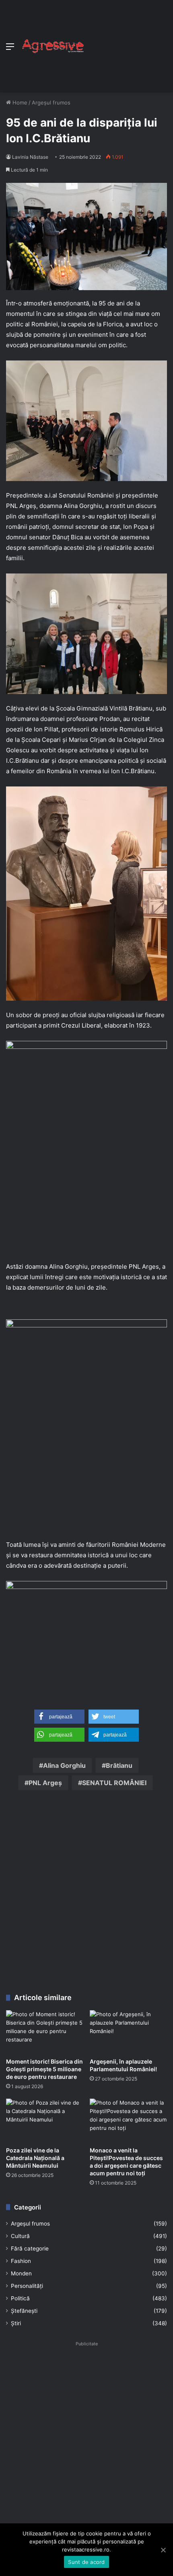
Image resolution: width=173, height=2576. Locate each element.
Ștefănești (24, 2311)
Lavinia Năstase (30, 157)
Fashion (21, 2261)
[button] (59, 1717)
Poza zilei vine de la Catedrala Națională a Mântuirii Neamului (35, 2158)
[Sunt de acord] (163, 2550)
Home (19, 102)
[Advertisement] (126, 44)
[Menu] (10, 49)
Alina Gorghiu (68, 1266)
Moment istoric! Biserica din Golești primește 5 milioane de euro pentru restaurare (44, 2069)
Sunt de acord (86, 2562)
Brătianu (119, 1765)
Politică (20, 2298)
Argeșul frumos (51, 102)
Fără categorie (30, 2248)
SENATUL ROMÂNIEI (114, 1783)
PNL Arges (144, 1266)
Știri (16, 2323)
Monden (21, 2273)
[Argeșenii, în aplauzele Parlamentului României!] (128, 2032)
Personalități (27, 2286)
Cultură (20, 2236)
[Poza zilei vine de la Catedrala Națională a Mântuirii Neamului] (45, 2120)
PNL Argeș (45, 1783)
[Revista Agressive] (52, 46)
